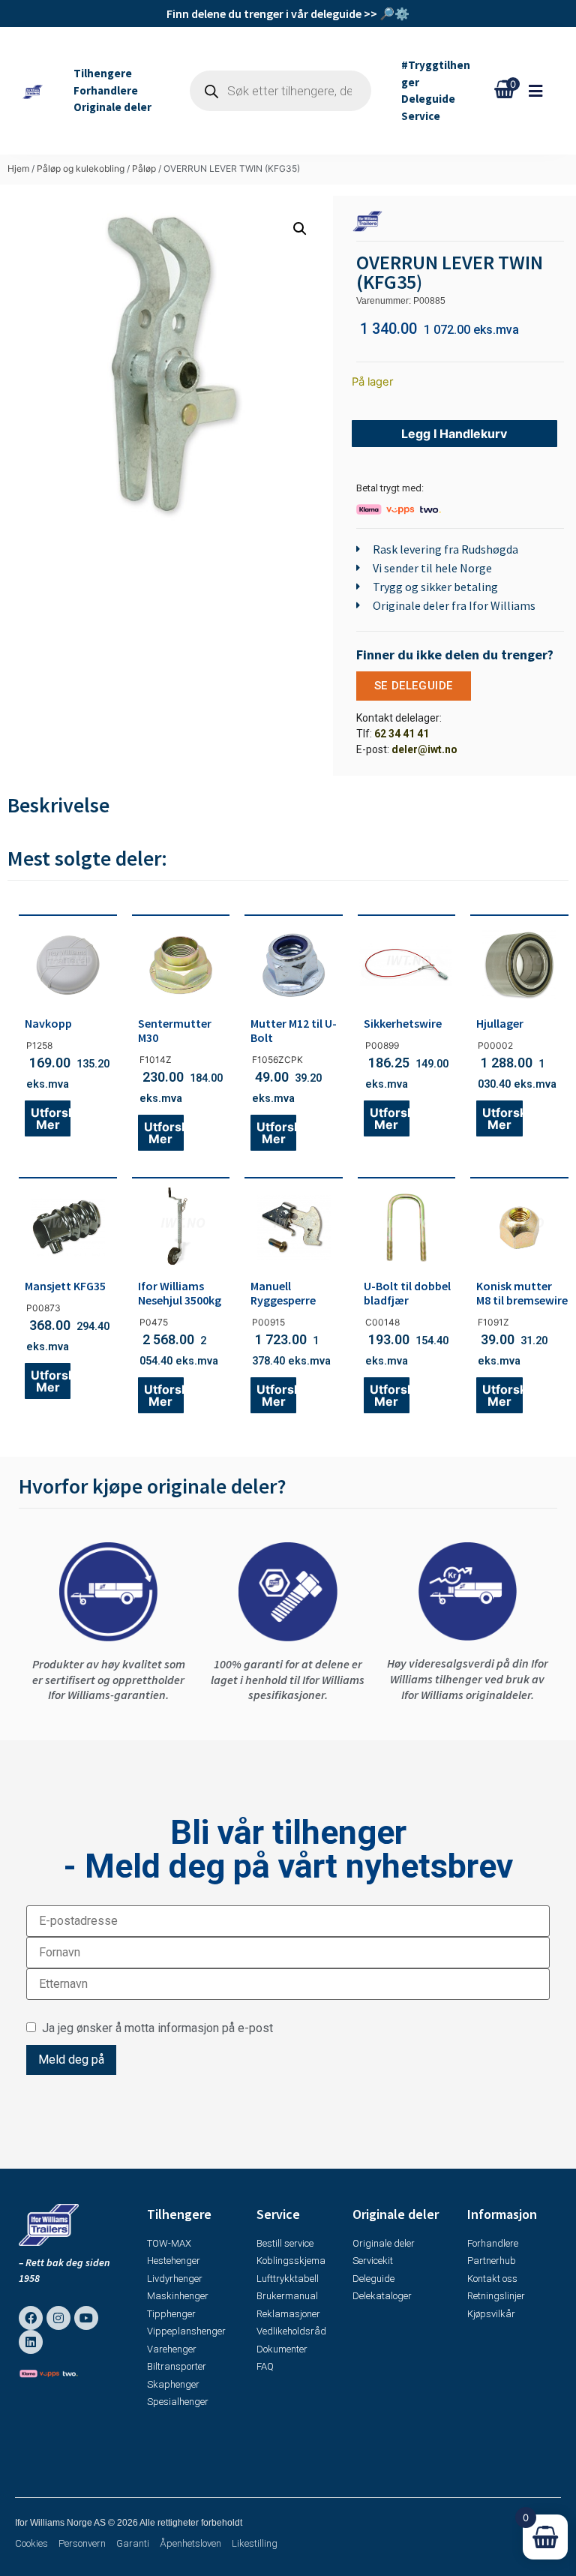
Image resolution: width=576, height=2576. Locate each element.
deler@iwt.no (424, 749)
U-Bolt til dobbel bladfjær (407, 1293)
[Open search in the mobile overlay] (280, 91)
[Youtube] (86, 2318)
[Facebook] (31, 2318)
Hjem (18, 168)
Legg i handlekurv (454, 434)
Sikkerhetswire (403, 1023)
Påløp (144, 168)
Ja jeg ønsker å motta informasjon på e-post (154, 2028)
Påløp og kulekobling (81, 168)
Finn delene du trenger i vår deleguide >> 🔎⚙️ (288, 14)
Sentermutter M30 (175, 1030)
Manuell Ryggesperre (283, 1293)
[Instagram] (58, 2318)
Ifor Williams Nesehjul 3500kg (180, 1293)
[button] (543, 91)
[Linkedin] (31, 2342)
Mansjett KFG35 (65, 1286)
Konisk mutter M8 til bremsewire (522, 1293)
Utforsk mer (51, 1118)
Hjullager (500, 1023)
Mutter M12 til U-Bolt (294, 1030)
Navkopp (48, 1023)
